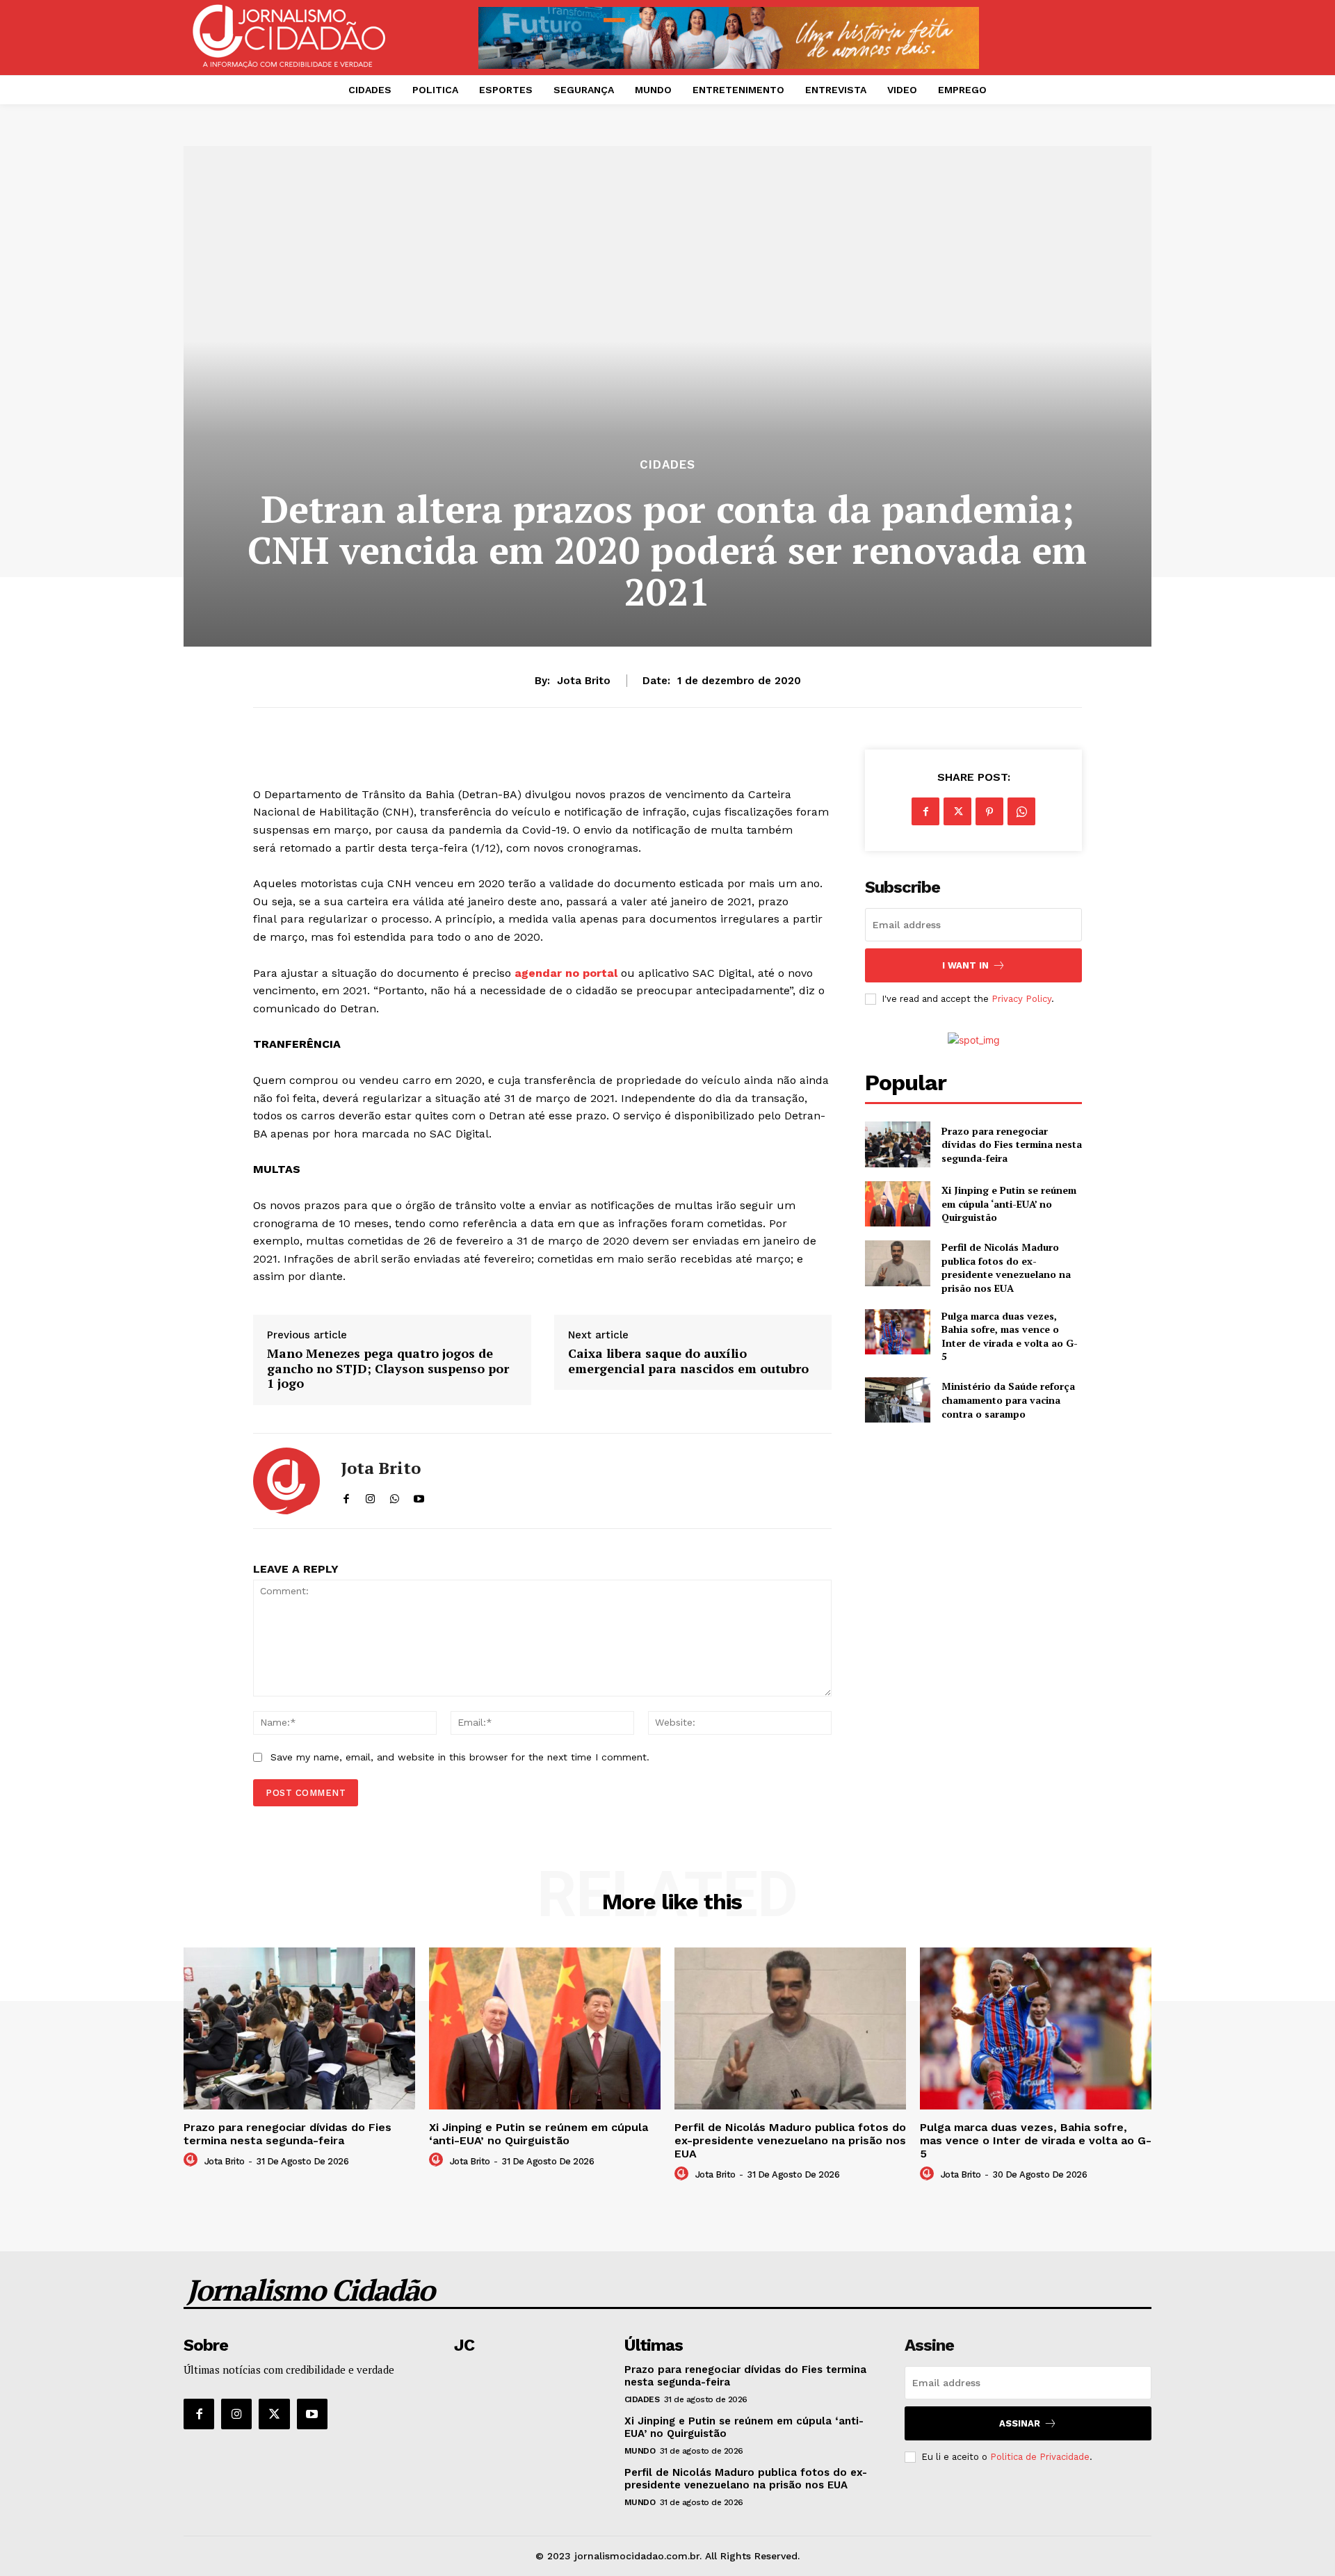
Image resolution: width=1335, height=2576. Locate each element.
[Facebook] (925, 811)
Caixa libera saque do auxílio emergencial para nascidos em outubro (688, 1361)
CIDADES (667, 465)
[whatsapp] (395, 1496)
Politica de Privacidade (1040, 2457)
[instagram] (370, 1496)
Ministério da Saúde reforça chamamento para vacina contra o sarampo (1008, 1400)
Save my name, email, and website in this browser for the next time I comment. (460, 1757)
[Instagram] (236, 2414)
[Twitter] (957, 811)
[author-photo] (193, 2160)
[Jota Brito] (286, 1481)
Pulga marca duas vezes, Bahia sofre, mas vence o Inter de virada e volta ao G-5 (1010, 1336)
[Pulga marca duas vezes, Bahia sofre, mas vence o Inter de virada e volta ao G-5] (897, 1332)
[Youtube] (312, 2414)
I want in (965, 965)
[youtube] (419, 1496)
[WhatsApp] (1021, 811)
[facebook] (346, 1496)
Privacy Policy (1021, 999)
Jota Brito (584, 681)
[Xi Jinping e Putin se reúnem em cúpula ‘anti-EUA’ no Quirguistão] (897, 1204)
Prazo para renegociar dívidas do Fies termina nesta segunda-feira (1012, 1144)
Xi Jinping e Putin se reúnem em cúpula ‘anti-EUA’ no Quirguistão (1009, 1204)
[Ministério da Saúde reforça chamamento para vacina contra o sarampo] (897, 1400)
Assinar (1020, 2423)
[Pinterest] (989, 811)
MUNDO (640, 2451)
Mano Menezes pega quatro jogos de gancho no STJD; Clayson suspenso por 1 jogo (388, 1369)
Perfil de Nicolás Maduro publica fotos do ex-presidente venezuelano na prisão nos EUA (1006, 1267)
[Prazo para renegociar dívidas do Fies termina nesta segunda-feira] (897, 1144)
